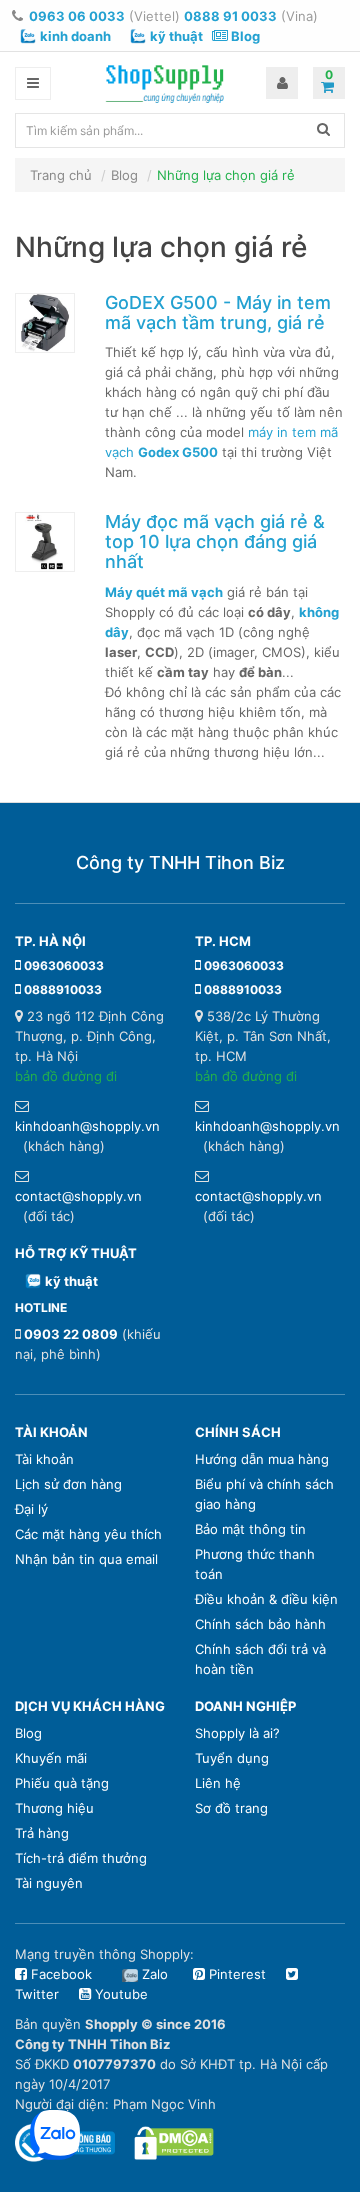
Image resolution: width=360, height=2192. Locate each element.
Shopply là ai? (237, 1733)
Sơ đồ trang (231, 1808)
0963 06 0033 (77, 16)
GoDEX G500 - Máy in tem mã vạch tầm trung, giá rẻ (218, 312)
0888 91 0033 (230, 16)
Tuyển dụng (232, 1758)
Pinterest (235, 1974)
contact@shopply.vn (78, 1196)
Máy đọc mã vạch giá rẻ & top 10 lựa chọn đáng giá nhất (215, 541)
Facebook (59, 1974)
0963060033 (64, 965)
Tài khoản (44, 1459)
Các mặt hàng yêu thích (88, 1534)
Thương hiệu (54, 1808)
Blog (244, 36)
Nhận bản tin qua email (86, 1559)
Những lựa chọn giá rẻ (226, 175)
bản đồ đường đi (66, 1076)
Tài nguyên (49, 1883)
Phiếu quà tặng (62, 1783)
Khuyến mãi (51, 1758)
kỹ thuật (176, 36)
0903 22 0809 (71, 1334)
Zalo (155, 1974)
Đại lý (31, 1509)
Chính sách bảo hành (260, 1624)
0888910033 (63, 989)
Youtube (119, 1994)
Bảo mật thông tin (250, 1529)
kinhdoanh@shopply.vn (87, 1126)
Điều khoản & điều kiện (266, 1599)
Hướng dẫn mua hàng (262, 1459)
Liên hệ (218, 1783)
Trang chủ (61, 175)
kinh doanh (75, 36)
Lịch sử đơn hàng (68, 1484)
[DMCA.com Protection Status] (174, 2142)
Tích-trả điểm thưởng (81, 1858)
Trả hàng (42, 1833)
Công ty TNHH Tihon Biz (180, 862)
